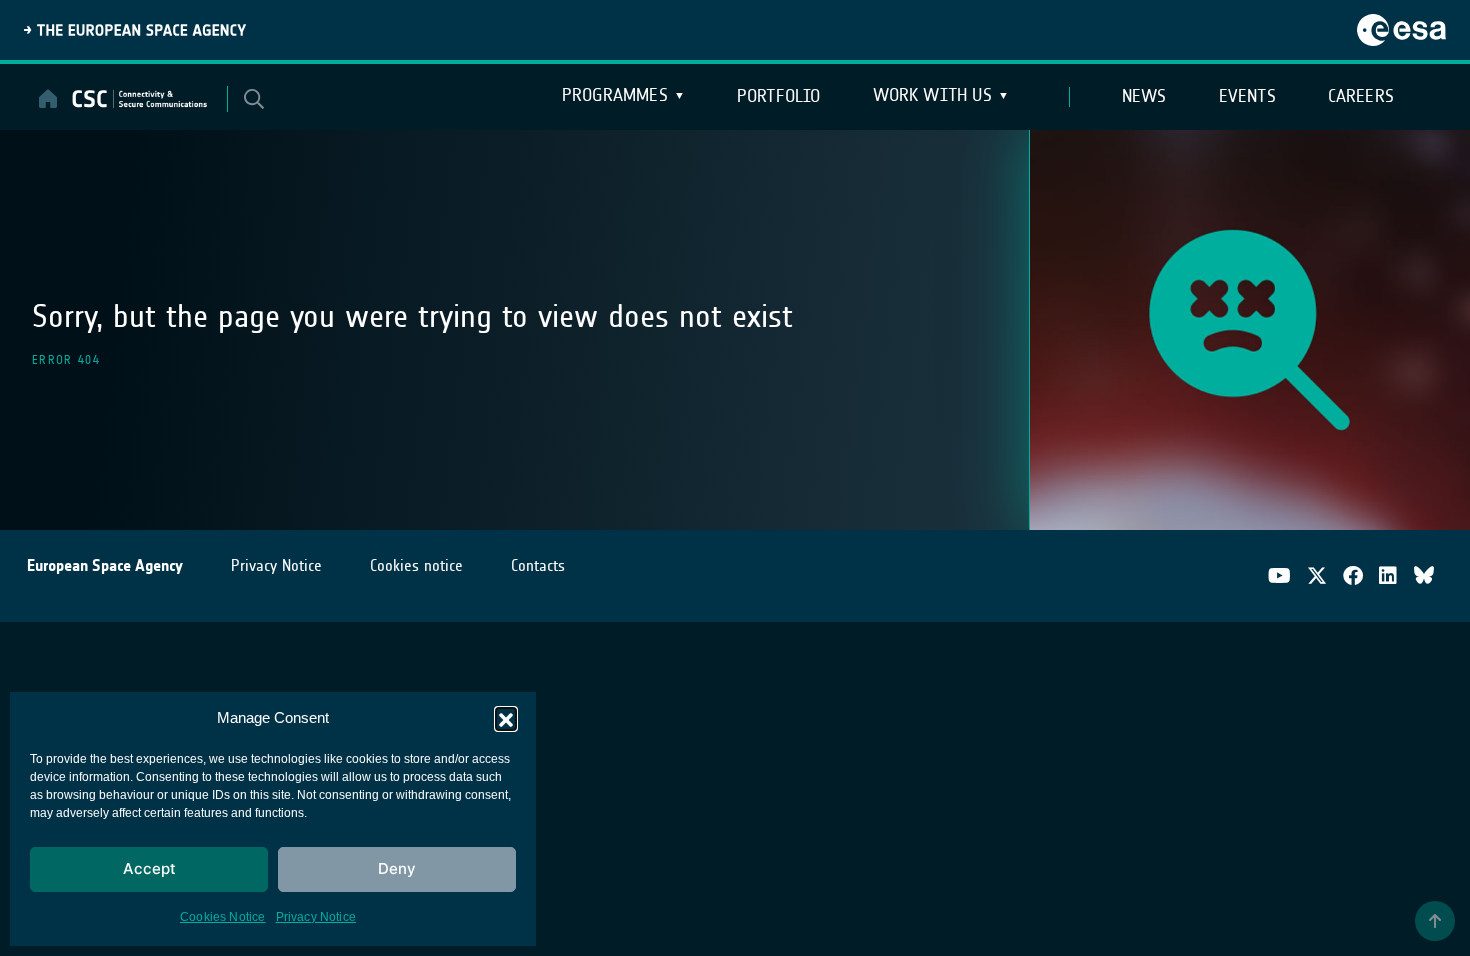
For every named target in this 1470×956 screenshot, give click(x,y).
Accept (149, 868)
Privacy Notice (316, 917)
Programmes (615, 95)
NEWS (1144, 96)
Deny (397, 868)
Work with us (932, 95)
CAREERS (1361, 96)
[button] (506, 718)
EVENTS (1247, 96)
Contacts (538, 565)
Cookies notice (416, 565)
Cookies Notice (223, 917)
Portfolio (779, 96)
